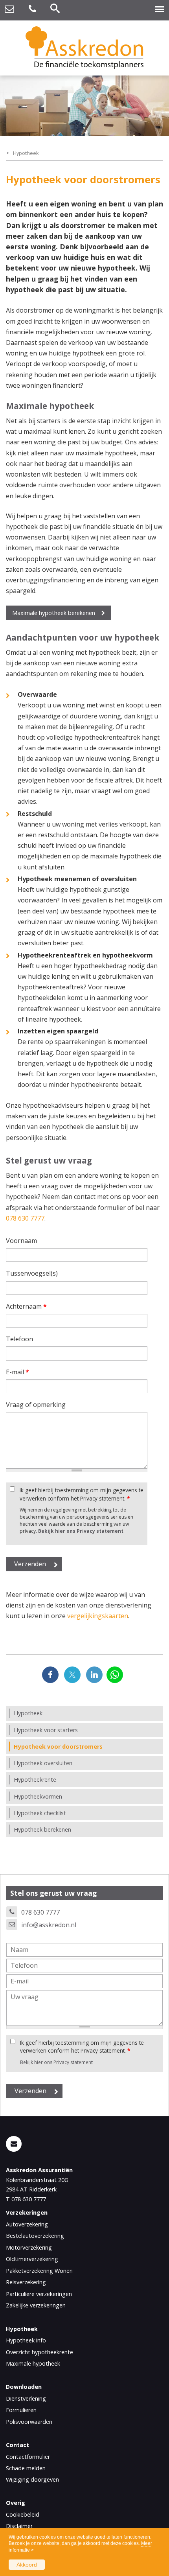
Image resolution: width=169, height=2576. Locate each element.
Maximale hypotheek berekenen (54, 613)
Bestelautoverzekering (35, 2236)
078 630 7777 (25, 1218)
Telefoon (19, 1339)
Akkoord (27, 2565)
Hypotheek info (26, 2340)
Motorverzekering (29, 2247)
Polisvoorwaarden (29, 2422)
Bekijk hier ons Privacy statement (81, 1531)
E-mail (17, 1372)
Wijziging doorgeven (32, 2479)
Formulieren (21, 2410)
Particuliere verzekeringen (39, 2294)
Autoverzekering (27, 2224)
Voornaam (21, 1241)
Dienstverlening (26, 2398)
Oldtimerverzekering (32, 2259)
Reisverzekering (26, 2282)
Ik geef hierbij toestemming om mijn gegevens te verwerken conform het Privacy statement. (82, 1494)
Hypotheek (26, 153)
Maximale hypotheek (33, 2363)
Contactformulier (28, 2457)
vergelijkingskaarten (98, 1616)
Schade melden (26, 2468)
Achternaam (26, 1306)
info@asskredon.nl (49, 1925)
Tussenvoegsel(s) (32, 1273)
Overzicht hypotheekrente (39, 2352)
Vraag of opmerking (36, 1405)
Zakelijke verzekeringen (36, 2305)
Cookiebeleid (23, 2514)
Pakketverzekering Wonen (39, 2271)
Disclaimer (19, 2526)
